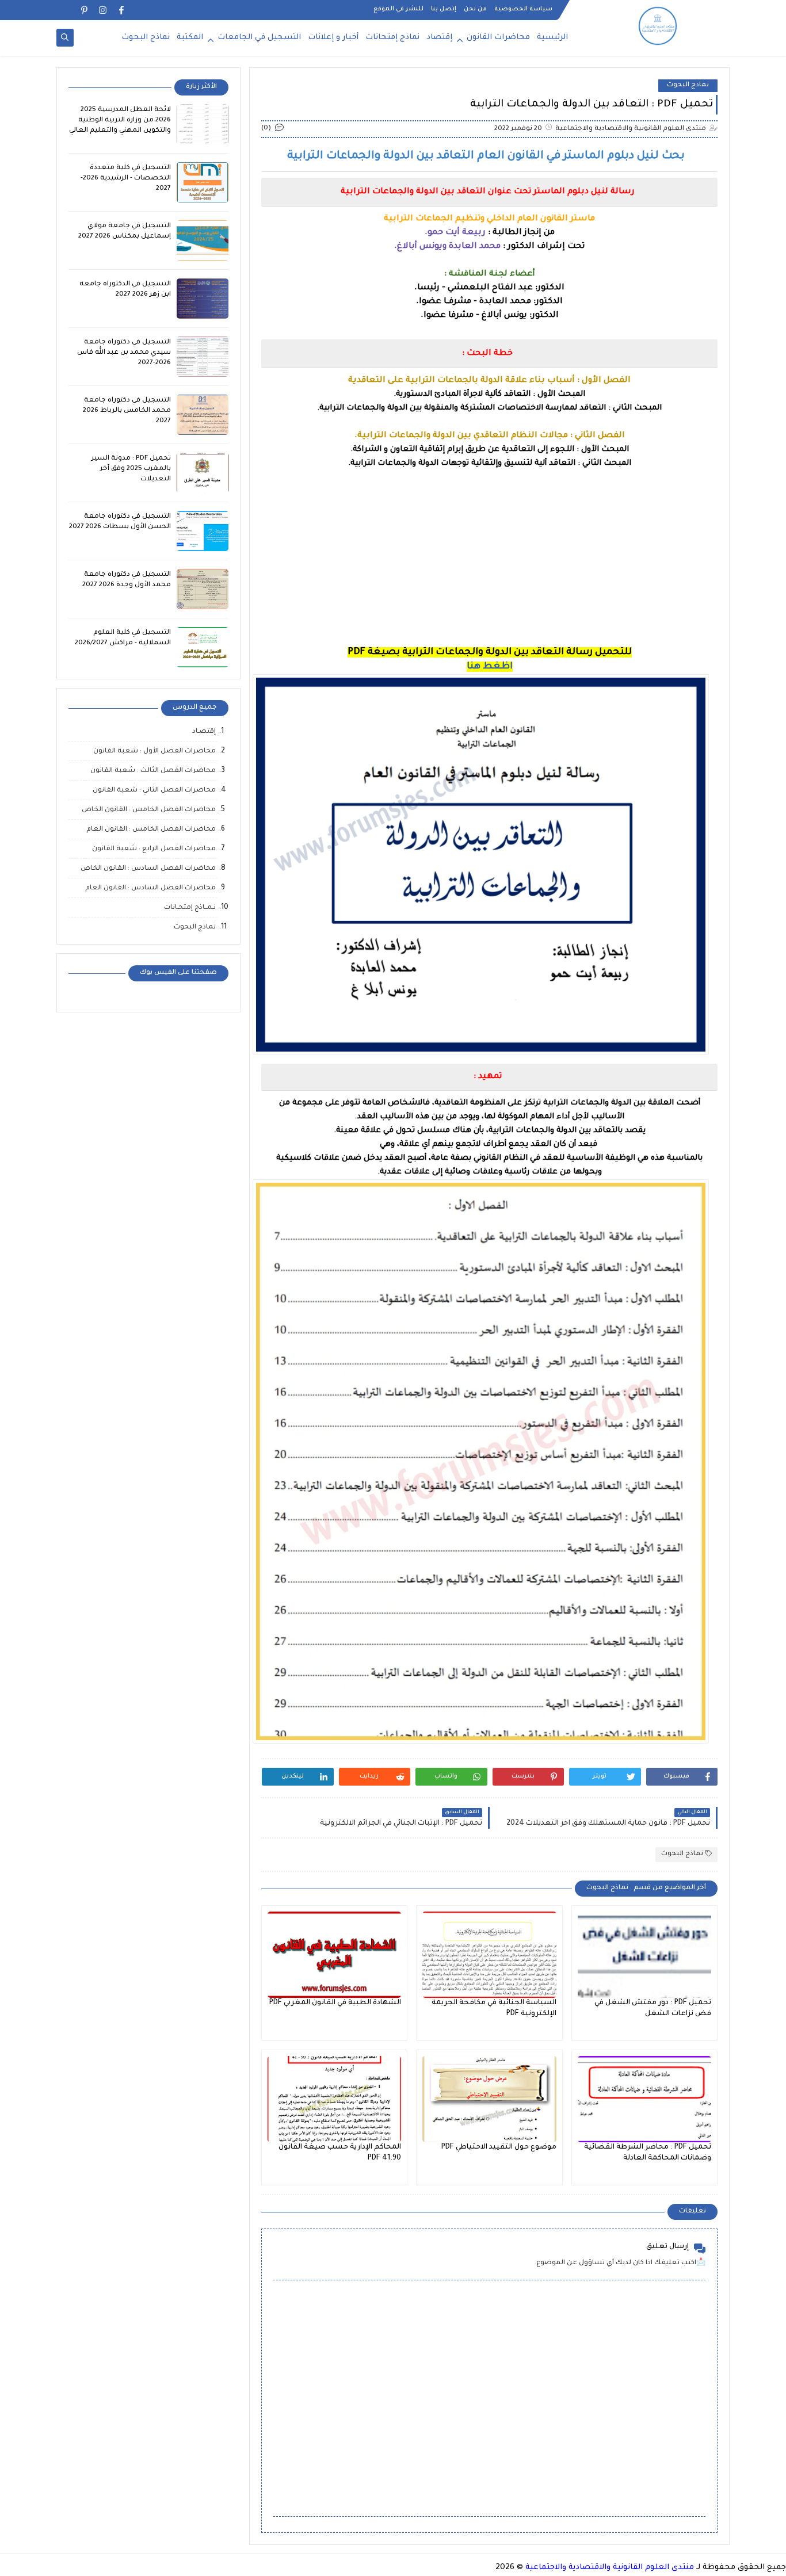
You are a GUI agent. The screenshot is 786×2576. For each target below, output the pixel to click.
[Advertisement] (489, 565)
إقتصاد (439, 38)
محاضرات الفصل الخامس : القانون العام (151, 830)
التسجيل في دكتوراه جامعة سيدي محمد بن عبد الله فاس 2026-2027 (124, 353)
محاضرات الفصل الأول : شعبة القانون (154, 752)
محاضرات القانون (498, 38)
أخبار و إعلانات (333, 38)
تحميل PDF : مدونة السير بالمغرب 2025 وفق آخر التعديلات (131, 469)
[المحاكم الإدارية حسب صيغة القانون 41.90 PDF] (334, 2099)
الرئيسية (552, 38)
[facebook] (121, 10)
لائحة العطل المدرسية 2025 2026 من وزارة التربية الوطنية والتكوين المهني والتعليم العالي (120, 121)
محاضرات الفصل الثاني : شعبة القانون (154, 791)
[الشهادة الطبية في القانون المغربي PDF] (334, 1955)
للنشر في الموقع (398, 9)
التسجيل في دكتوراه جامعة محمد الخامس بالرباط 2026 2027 (127, 411)
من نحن (475, 9)
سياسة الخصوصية (523, 9)
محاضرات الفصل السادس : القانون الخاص (148, 869)
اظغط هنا (490, 667)
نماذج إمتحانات (392, 38)
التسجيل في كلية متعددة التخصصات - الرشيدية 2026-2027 (126, 179)
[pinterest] (84, 10)
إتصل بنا (444, 9)
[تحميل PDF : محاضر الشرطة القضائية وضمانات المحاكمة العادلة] (644, 2099)
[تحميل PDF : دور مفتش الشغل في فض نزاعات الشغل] (644, 1955)
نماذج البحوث (146, 38)
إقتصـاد (204, 732)
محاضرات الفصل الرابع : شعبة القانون (154, 849)
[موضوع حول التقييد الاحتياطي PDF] (489, 2099)
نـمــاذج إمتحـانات (190, 908)
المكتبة (190, 38)
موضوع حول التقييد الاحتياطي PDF (499, 2147)
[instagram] (103, 10)
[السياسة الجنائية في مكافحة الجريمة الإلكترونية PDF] (489, 1955)
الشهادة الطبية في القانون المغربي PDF (335, 2003)
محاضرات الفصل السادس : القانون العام (150, 888)
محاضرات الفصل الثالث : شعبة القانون (153, 771)
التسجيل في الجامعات (259, 38)
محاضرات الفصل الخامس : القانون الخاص (149, 810)
